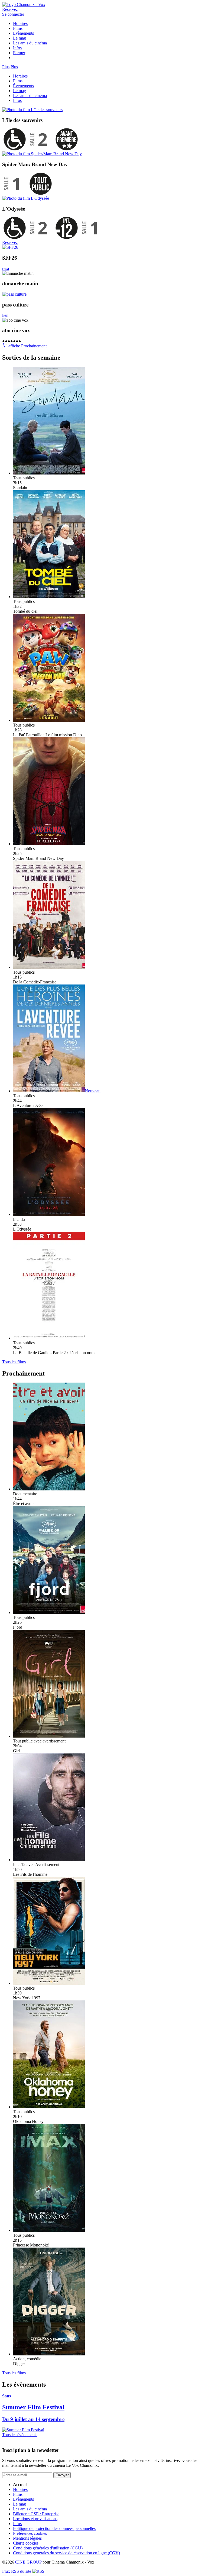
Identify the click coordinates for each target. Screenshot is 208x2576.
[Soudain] (49, 473)
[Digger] (49, 2354)
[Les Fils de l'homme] (49, 1860)
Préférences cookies (30, 2533)
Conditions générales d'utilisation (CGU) (48, 2548)
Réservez (10, 9)
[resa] (10, 247)
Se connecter (13, 14)
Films (18, 28)
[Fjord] (49, 1613)
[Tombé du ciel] (49, 597)
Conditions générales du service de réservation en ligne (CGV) (66, 2553)
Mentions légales (27, 2538)
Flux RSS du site (17, 2571)
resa (6, 268)
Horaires (20, 23)
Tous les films (14, 1362)
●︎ (4, 341)
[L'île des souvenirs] (32, 110)
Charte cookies (26, 2543)
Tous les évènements (20, 2435)
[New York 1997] (49, 1983)
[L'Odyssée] (26, 198)
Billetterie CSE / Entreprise (36, 2514)
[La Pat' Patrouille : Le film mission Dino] (49, 720)
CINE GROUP (28, 2562)
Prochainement (34, 346)
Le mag (19, 38)
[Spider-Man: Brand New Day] (42, 154)
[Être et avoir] (49, 1489)
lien (5, 315)
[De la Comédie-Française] (49, 967)
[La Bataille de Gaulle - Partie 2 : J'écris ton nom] (49, 1338)
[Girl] (49, 1736)
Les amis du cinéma (30, 43)
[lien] (14, 294)
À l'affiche (11, 346)
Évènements (23, 33)
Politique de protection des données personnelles (54, 2528)
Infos (17, 48)
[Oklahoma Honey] (49, 2107)
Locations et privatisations (35, 2519)
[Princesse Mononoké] (49, 2230)
